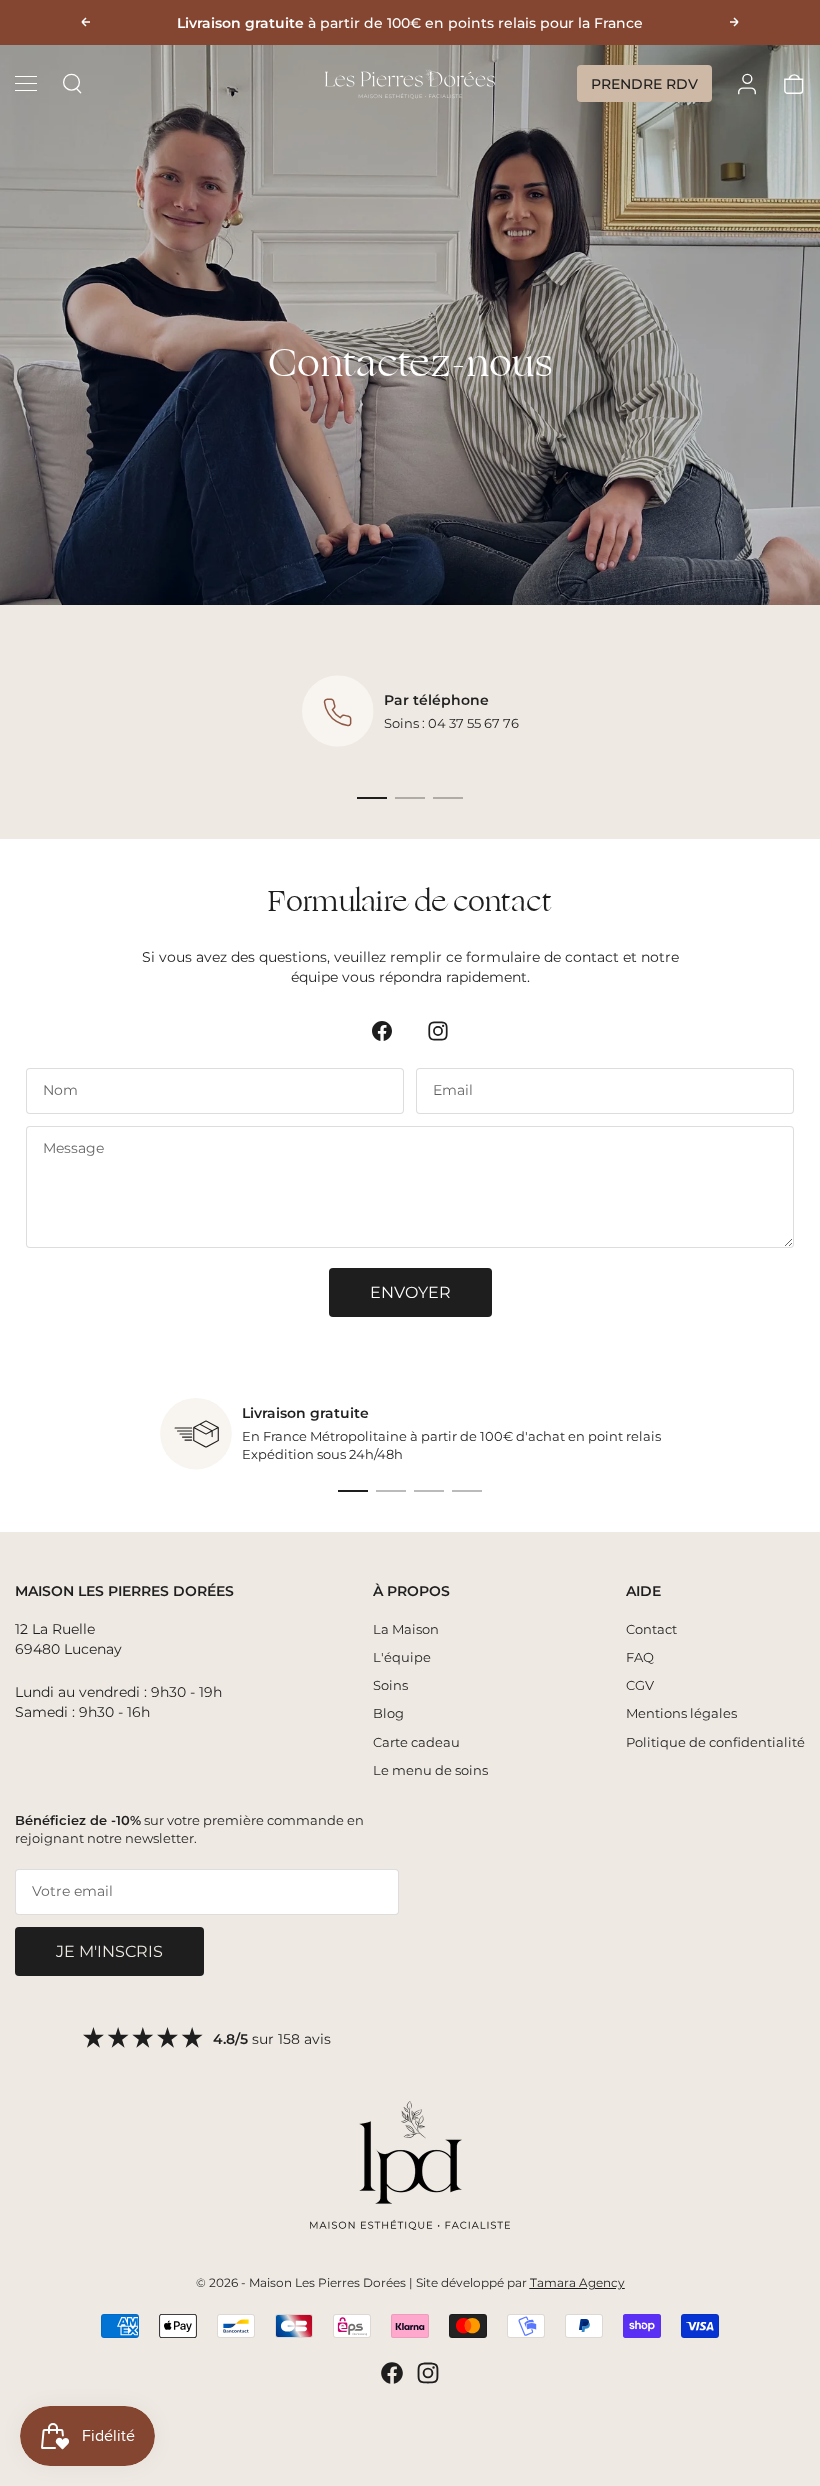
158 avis (304, 2039)
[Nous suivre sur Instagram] (438, 1031)
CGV (640, 1685)
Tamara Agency (577, 2282)
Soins (390, 1685)
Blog (388, 1713)
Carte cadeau (416, 1742)
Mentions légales (681, 1713)
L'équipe (402, 1657)
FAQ (640, 1657)
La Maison (406, 1629)
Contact (651, 1629)
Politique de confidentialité (715, 1742)
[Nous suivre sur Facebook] (382, 1031)
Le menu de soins (430, 1770)
